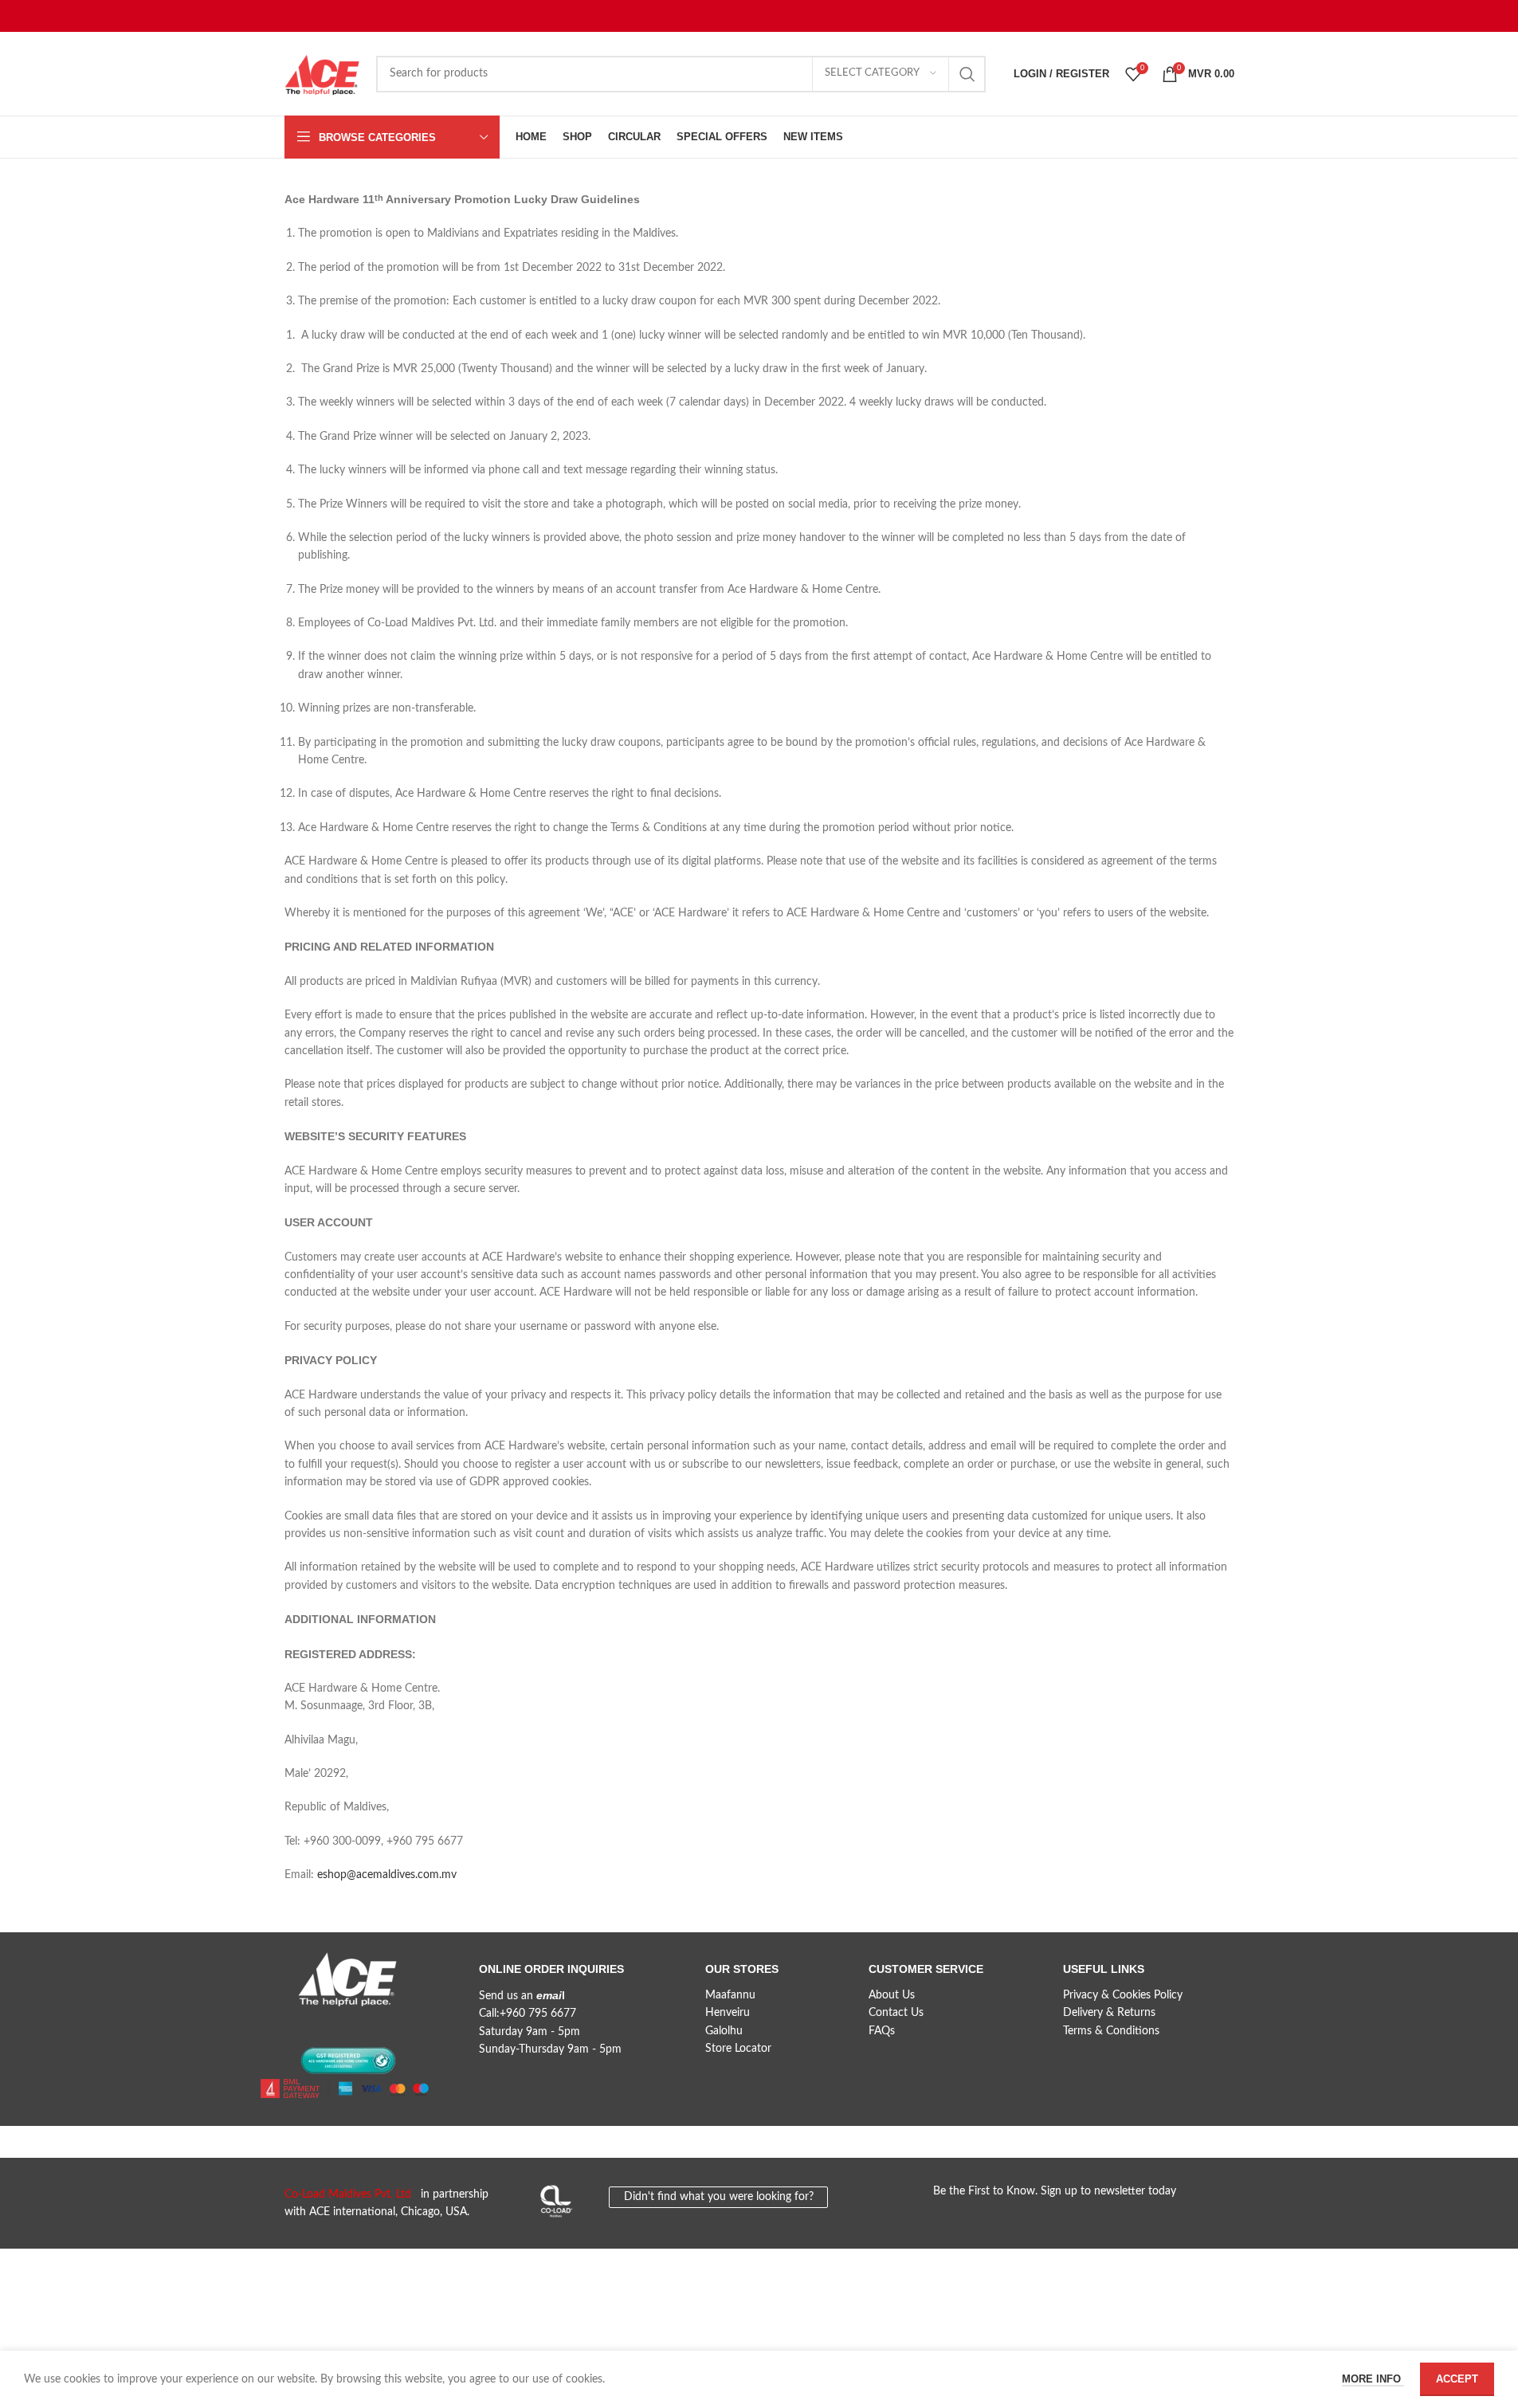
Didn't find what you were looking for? (719, 2197)
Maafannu (730, 1995)
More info (1373, 2379)
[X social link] (325, 2026)
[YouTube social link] (382, 2026)
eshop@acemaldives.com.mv (387, 1875)
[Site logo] (322, 73)
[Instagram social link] (354, 2026)
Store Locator (738, 2049)
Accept (1457, 2379)
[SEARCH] (967, 74)
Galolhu (724, 2031)
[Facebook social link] (296, 2026)
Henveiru (728, 2013)
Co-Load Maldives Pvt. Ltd (351, 2194)
